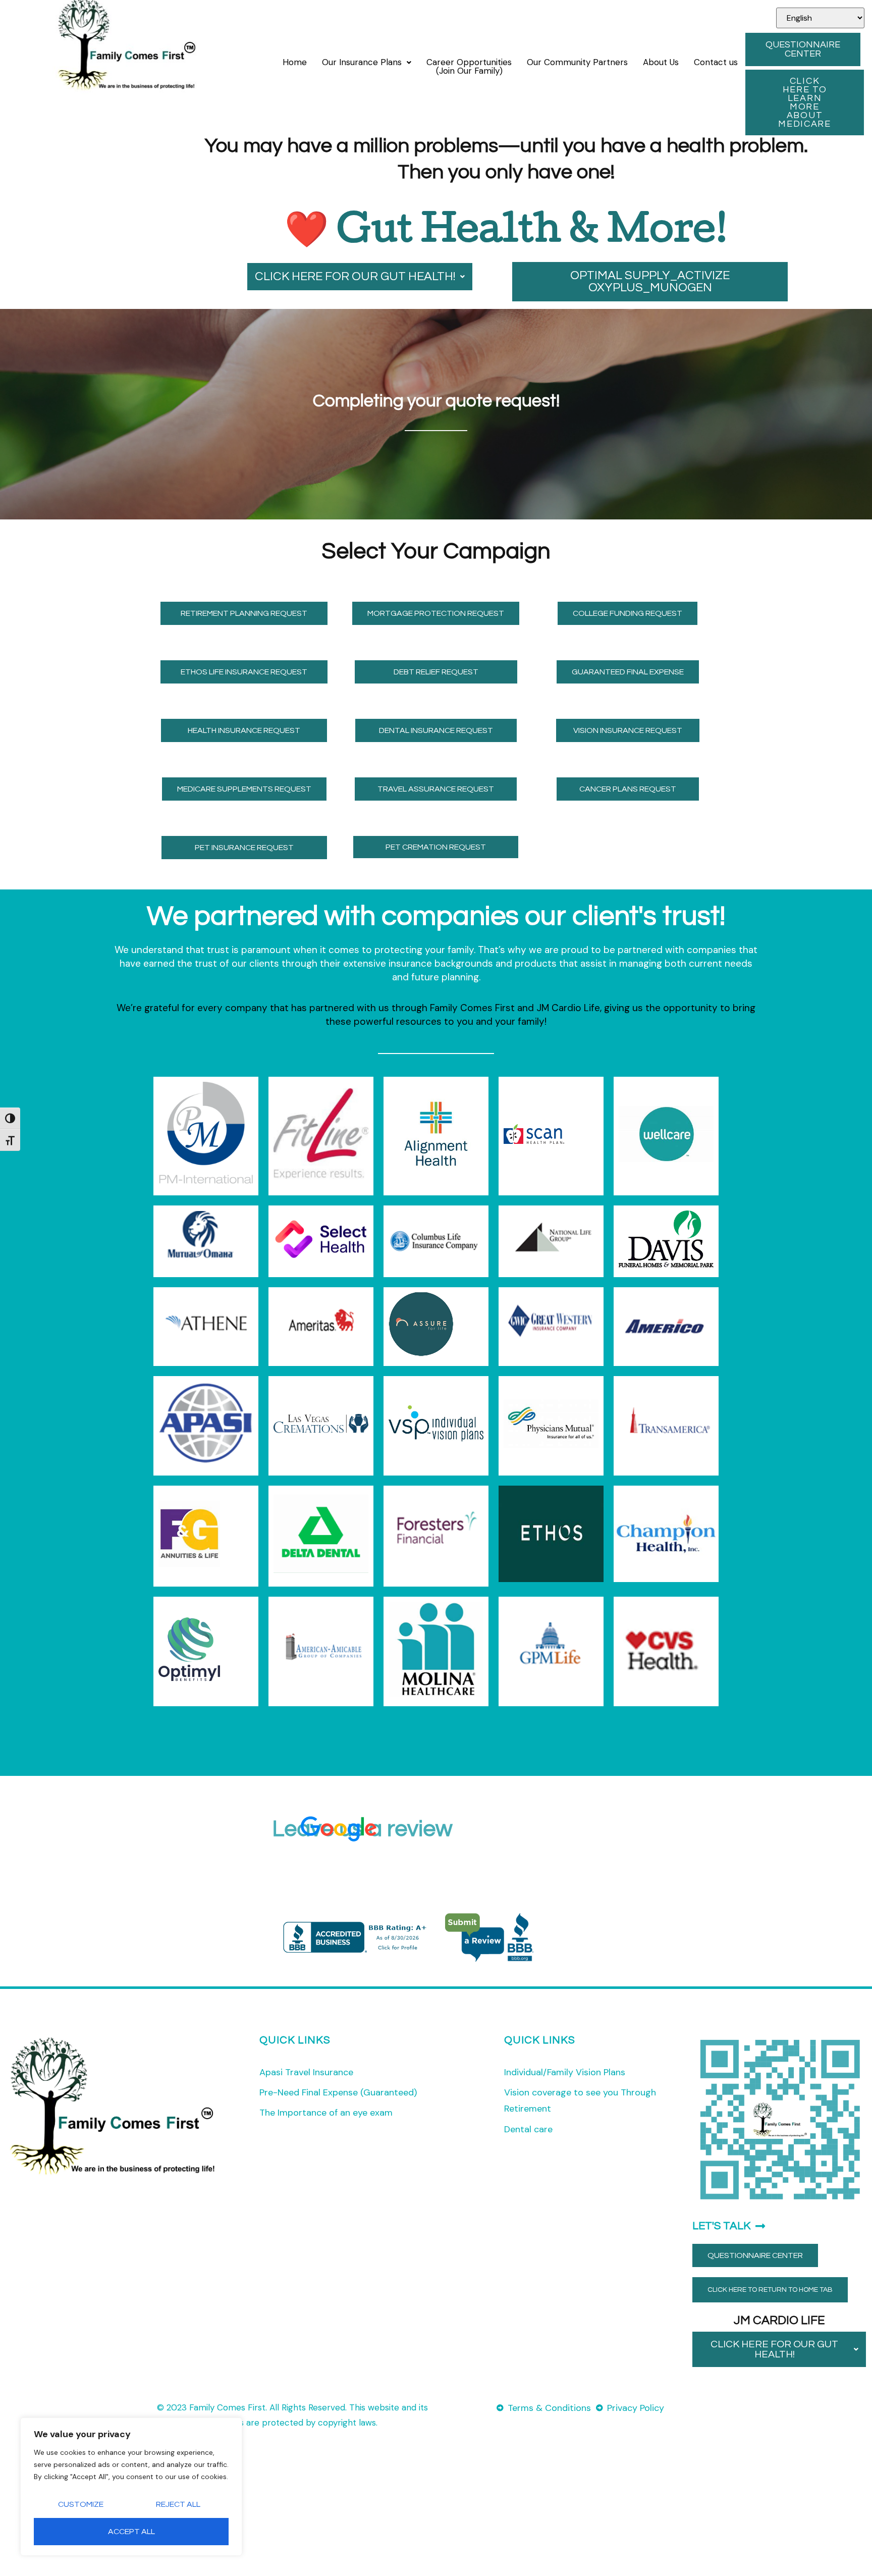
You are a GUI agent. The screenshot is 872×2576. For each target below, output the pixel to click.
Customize (81, 2504)
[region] (131, 2487)
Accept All (131, 2532)
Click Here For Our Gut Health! (355, 276)
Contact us (716, 62)
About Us (661, 62)
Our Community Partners (577, 62)
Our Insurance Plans (362, 62)
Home (295, 62)
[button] (367, 62)
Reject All (178, 2504)
